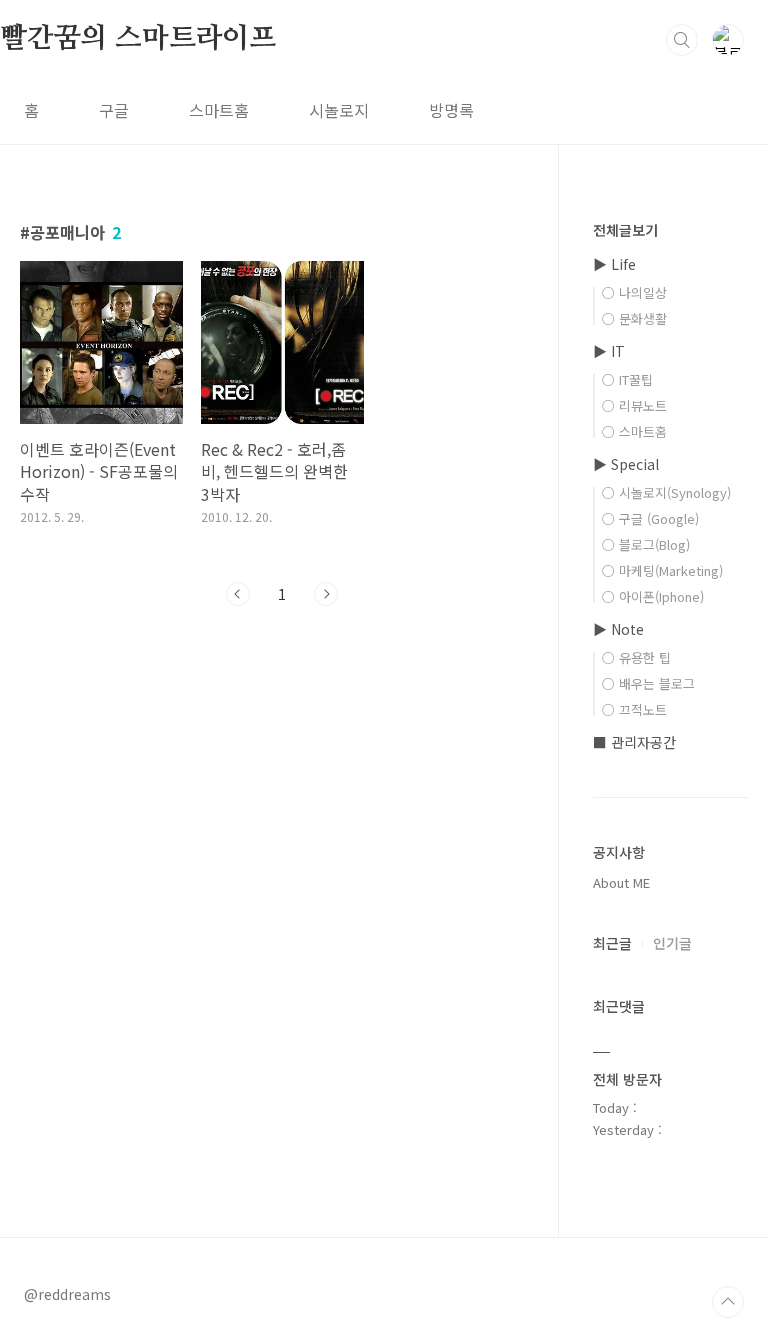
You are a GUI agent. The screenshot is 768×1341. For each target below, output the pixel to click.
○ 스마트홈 (634, 431)
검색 (682, 40)
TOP (728, 1302)
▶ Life (614, 264)
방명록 (451, 110)
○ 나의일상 (634, 292)
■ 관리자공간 (634, 742)
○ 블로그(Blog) (646, 544)
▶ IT (609, 351)
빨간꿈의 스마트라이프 (138, 39)
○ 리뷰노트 (634, 405)
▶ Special (626, 464)
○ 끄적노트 (634, 709)
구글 (114, 110)
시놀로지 (339, 110)
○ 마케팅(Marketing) (662, 570)
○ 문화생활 (634, 318)
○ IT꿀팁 (627, 379)
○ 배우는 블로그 (648, 683)
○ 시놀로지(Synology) (666, 492)
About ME (621, 882)
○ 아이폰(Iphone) (653, 596)
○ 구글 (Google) (650, 518)
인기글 (672, 943)
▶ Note (618, 629)
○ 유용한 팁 (636, 657)
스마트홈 (219, 110)
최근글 (612, 943)
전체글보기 (625, 230)
